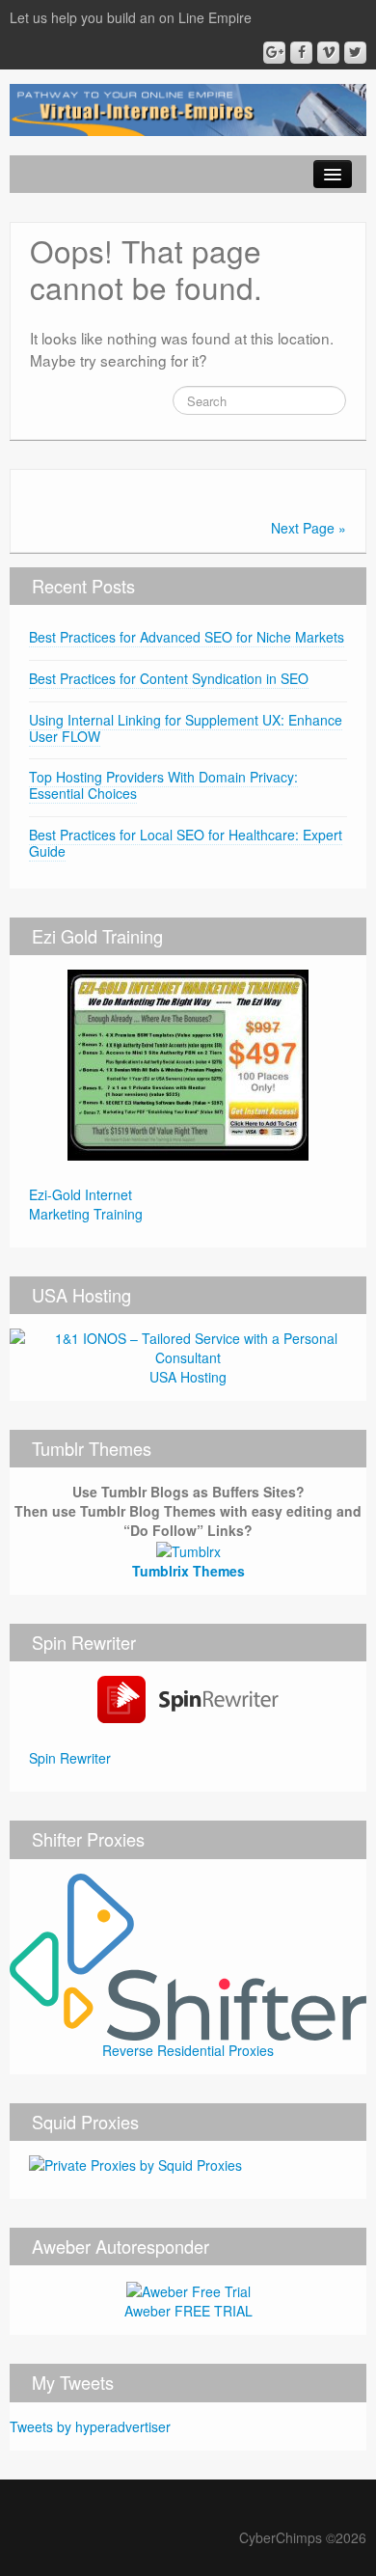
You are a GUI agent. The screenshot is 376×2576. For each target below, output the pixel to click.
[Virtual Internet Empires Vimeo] (328, 53)
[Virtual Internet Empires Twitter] (355, 53)
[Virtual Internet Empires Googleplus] (274, 53)
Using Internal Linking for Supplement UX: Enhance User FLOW (186, 728)
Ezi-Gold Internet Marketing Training (86, 1204)
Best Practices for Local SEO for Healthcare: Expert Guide (186, 843)
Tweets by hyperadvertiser (90, 2426)
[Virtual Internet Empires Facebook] (301, 53)
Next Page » (309, 528)
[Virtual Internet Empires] (188, 108)
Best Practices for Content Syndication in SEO (169, 678)
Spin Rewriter (70, 1758)
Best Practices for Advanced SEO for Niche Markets (187, 637)
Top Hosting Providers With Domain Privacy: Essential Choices (163, 785)
